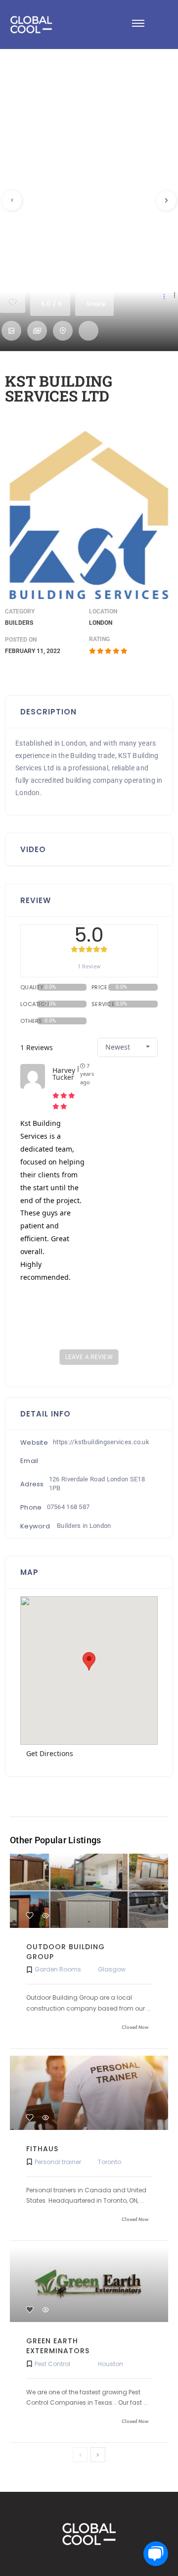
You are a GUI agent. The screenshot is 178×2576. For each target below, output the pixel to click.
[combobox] (128, 1047)
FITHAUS (42, 2149)
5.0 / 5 (51, 304)
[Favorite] (30, 1916)
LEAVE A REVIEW (89, 1357)
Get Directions (50, 1753)
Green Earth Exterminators (58, 2346)
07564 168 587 (68, 1507)
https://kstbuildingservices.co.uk (101, 1442)
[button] (138, 25)
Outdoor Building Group (66, 1952)
